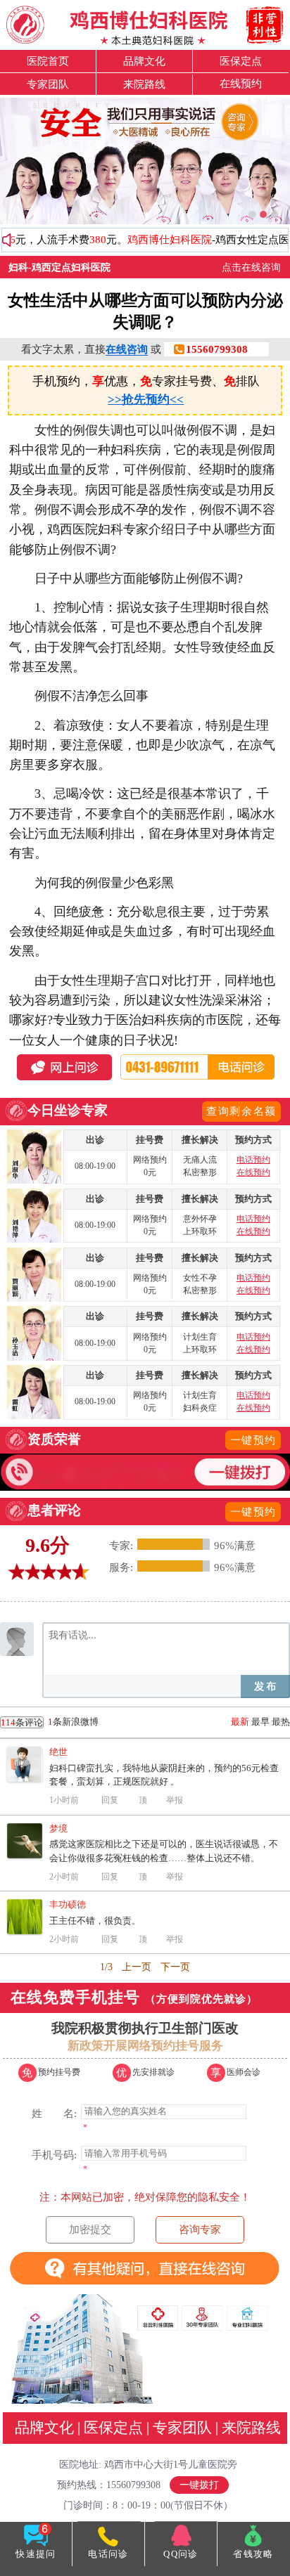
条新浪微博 (50, 1722)
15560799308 (217, 349)
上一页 (137, 1967)
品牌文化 (144, 61)
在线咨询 (127, 349)
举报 (175, 1800)
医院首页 (48, 61)
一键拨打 (199, 2485)
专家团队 (48, 84)
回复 (110, 1800)
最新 (240, 1722)
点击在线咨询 (251, 267)
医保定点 (241, 61)
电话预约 (253, 1160)
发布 (265, 1687)
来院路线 (144, 84)
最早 (260, 1722)
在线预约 (241, 83)
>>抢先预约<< (146, 400)
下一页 (175, 1967)
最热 (281, 1722)
